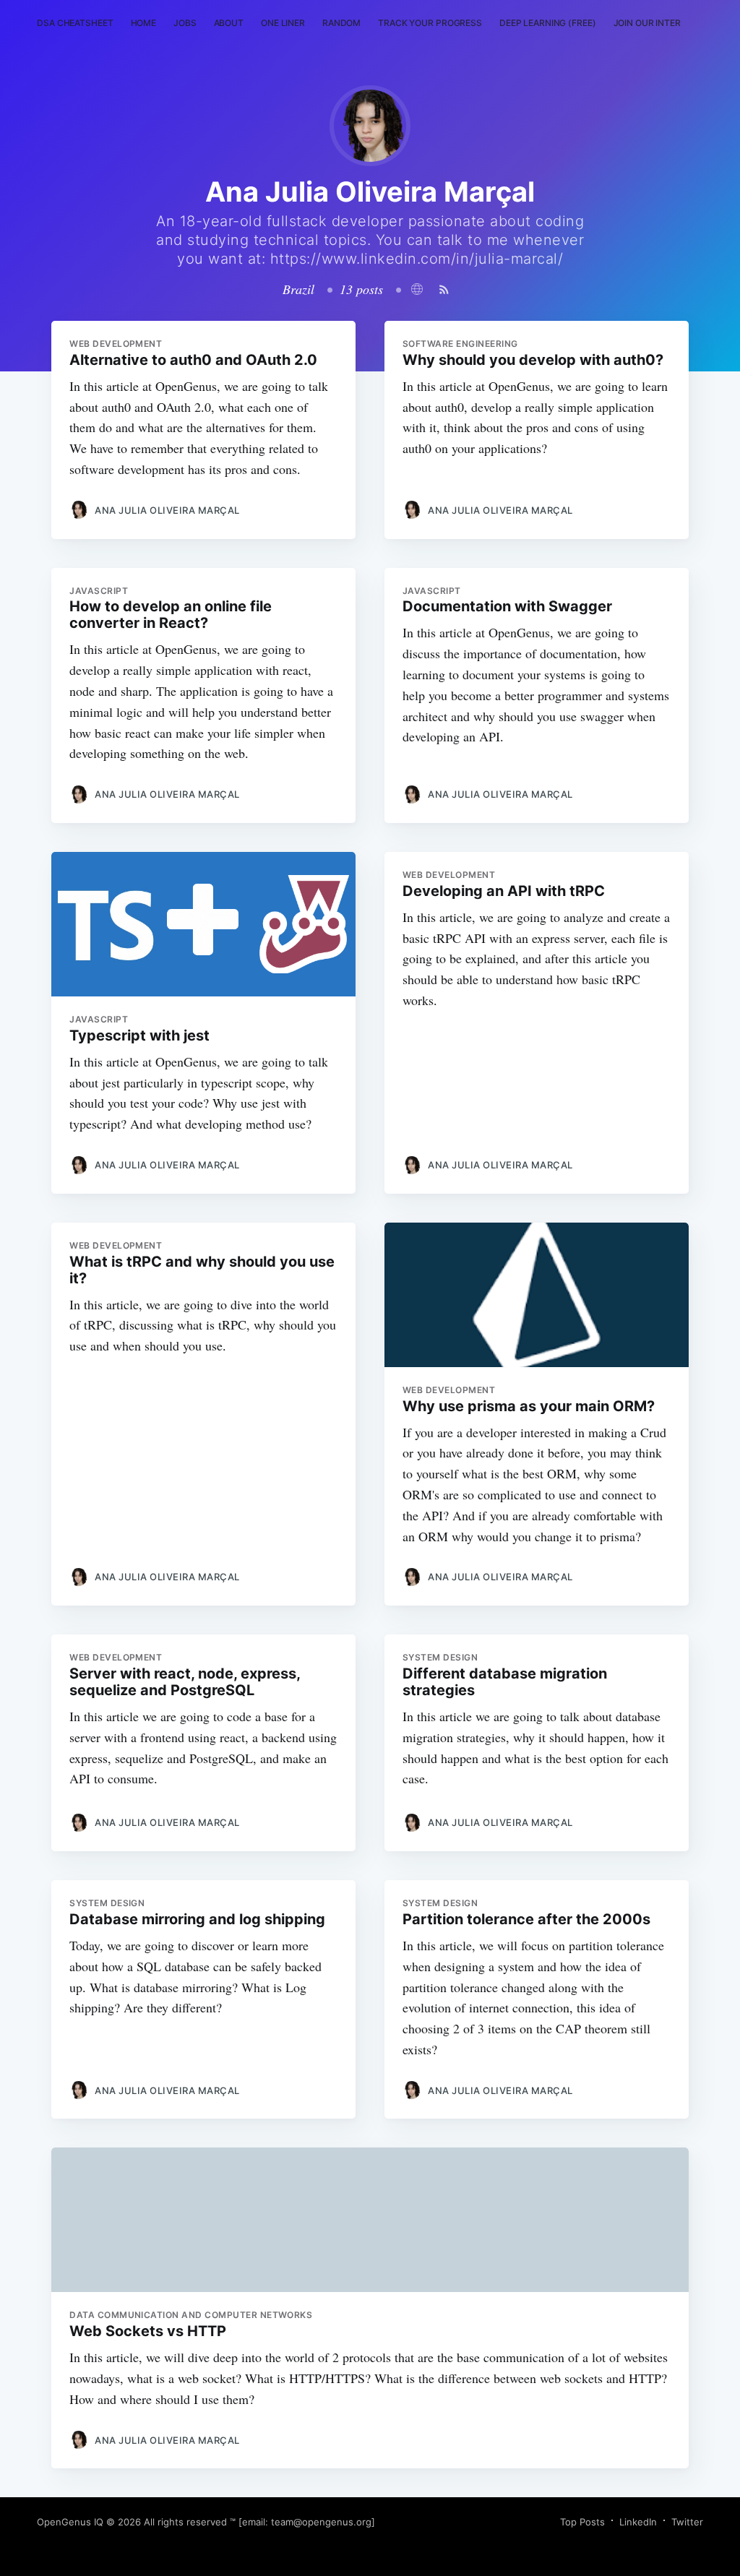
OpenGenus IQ (70, 2522)
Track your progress (430, 23)
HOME (144, 23)
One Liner (283, 23)
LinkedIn (638, 2522)
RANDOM (341, 23)
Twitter (687, 2522)
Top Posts (582, 2522)
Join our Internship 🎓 (667, 23)
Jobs (185, 23)
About (229, 23)
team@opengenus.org (321, 2522)
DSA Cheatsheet (75, 23)
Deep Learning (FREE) (548, 23)
